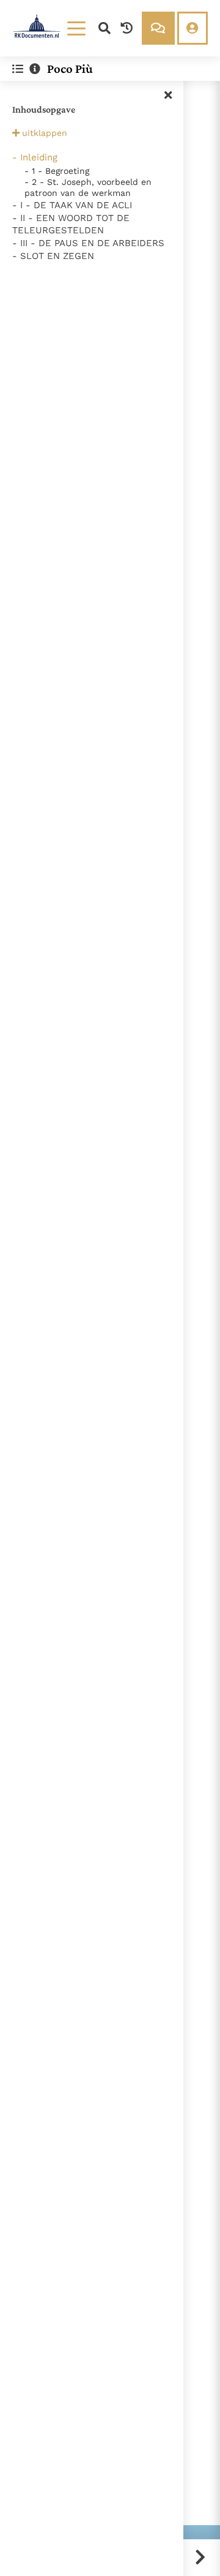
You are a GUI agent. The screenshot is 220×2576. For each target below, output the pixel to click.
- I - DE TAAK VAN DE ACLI (72, 205)
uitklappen (45, 133)
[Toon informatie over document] (35, 69)
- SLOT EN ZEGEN (53, 256)
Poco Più (70, 69)
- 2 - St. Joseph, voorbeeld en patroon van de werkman (88, 187)
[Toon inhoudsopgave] (18, 69)
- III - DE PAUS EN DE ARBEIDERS (88, 243)
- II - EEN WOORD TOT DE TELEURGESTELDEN (71, 224)
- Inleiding (35, 157)
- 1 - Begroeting (57, 171)
